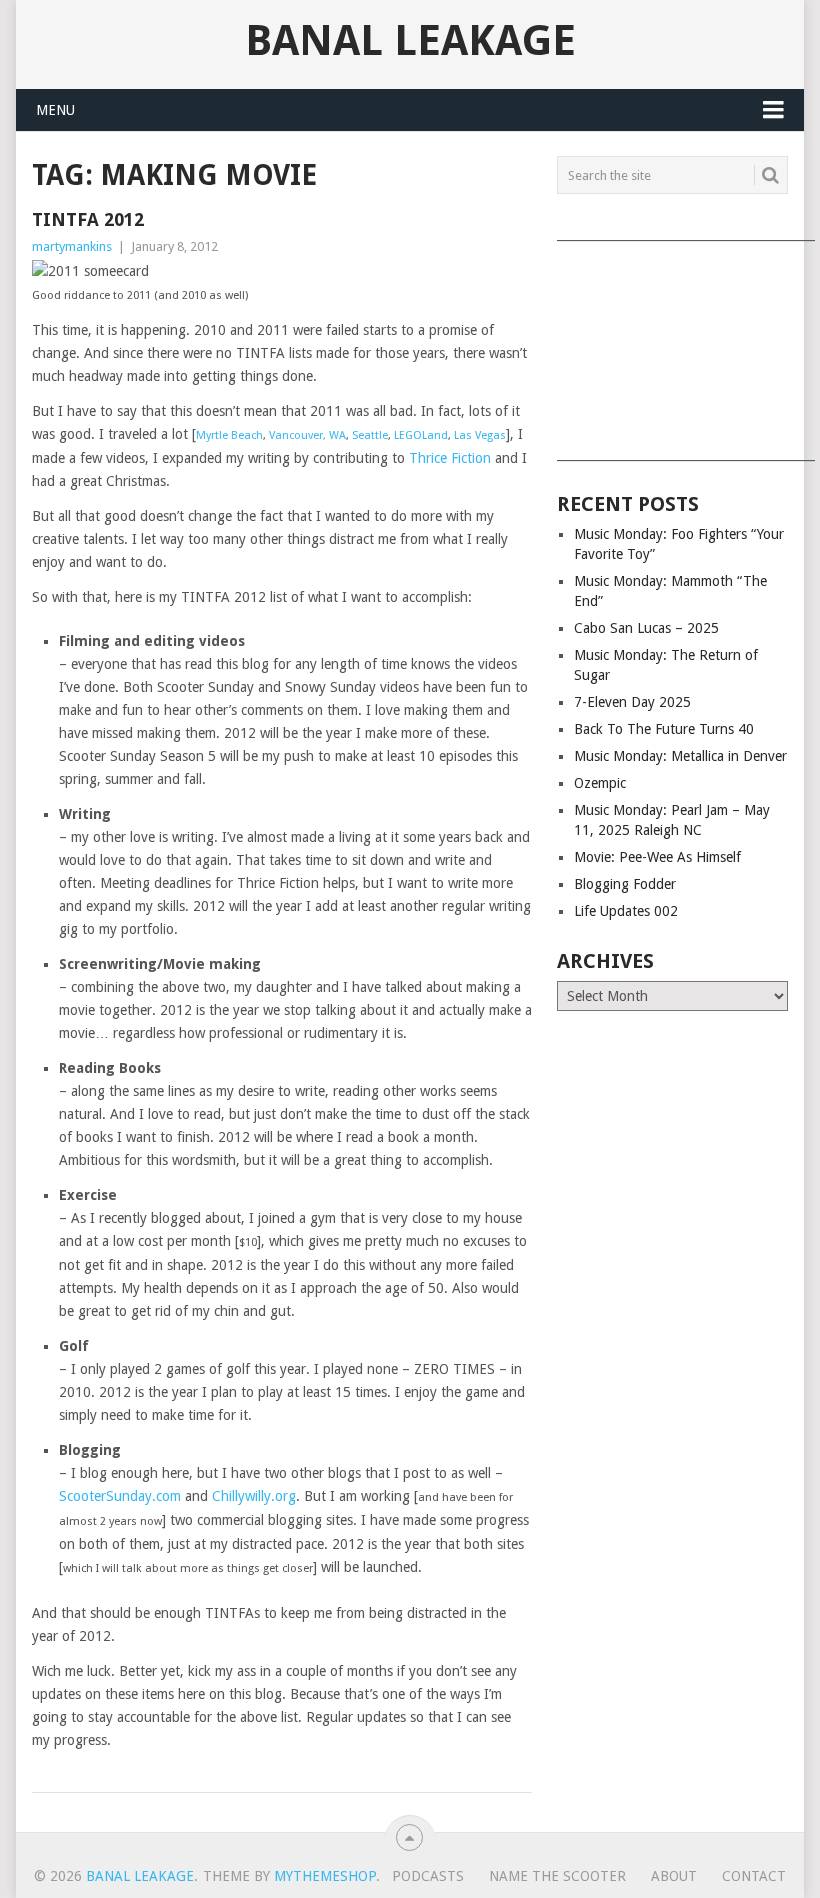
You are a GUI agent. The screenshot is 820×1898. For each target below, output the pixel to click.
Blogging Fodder (625, 884)
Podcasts (428, 1876)
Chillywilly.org (254, 1496)
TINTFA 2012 (88, 219)
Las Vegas (480, 435)
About (674, 1876)
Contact (754, 1876)
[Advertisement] (672, 344)
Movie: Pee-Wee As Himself (657, 857)
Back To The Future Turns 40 (664, 729)
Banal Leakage (410, 41)
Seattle (370, 435)
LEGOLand (421, 435)
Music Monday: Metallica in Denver (680, 756)
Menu (55, 110)
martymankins (72, 246)
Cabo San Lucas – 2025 (646, 628)
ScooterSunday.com (120, 1496)
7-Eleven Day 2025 (632, 702)
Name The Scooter (557, 1876)
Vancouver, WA (307, 435)
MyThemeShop (325, 1876)
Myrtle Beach (229, 435)
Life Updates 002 (626, 911)
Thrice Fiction (450, 458)
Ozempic (600, 783)
